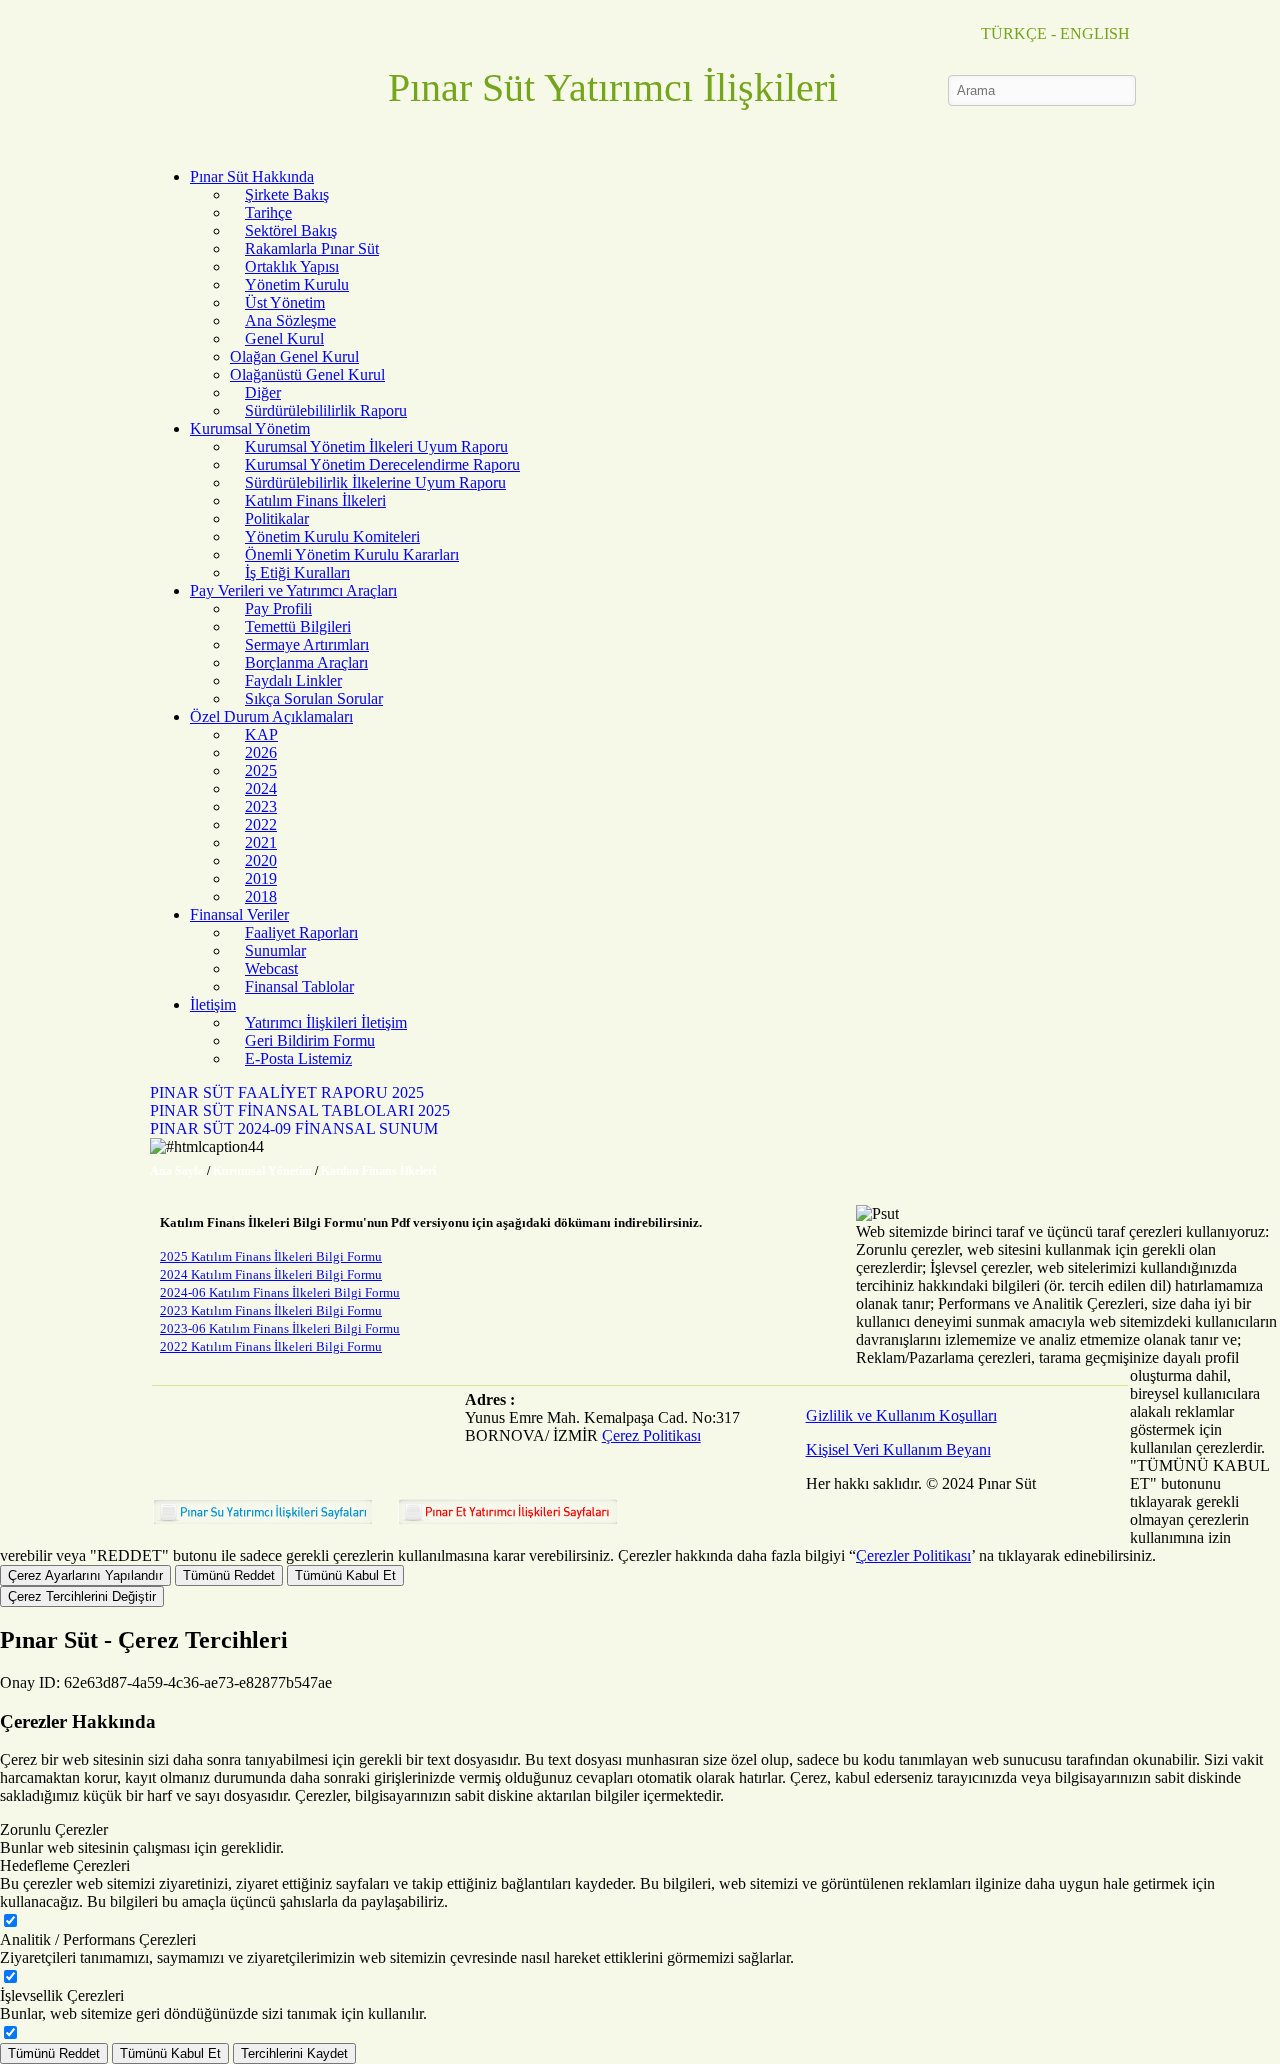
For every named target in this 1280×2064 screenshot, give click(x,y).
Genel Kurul (284, 338)
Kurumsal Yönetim (250, 428)
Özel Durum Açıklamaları (271, 716)
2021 (261, 842)
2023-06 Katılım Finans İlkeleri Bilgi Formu (280, 1328)
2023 (261, 806)
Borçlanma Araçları (306, 662)
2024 (261, 788)
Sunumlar (275, 950)
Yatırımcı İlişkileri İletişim (326, 1022)
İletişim (213, 1004)
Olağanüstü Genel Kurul (307, 374)
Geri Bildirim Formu (310, 1040)
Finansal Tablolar (299, 986)
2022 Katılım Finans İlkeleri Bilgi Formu (271, 1346)
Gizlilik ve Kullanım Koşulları (901, 1415)
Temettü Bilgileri (298, 626)
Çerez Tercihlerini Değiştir (82, 1596)
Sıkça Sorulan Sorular (314, 698)
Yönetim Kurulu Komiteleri (332, 536)
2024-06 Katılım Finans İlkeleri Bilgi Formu (280, 1292)
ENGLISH (1095, 33)
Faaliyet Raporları (301, 932)
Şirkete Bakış (287, 194)
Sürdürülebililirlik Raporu (326, 410)
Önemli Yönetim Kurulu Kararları (352, 554)
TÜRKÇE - (1018, 33)
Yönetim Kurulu (297, 284)
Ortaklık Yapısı (292, 266)
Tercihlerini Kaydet (294, 2053)
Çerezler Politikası (913, 1555)
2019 (261, 878)
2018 (261, 896)
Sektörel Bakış (291, 230)
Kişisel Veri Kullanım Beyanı (898, 1449)
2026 (261, 752)
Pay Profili (278, 608)
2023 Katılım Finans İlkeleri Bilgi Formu (271, 1310)
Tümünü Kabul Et (345, 1575)
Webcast (271, 968)
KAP (261, 734)
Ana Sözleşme (290, 320)
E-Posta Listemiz (298, 1058)
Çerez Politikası (651, 1435)
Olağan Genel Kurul (294, 356)
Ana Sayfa (177, 1171)
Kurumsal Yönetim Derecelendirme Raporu (382, 464)
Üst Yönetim (285, 302)
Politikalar (277, 518)
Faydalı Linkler (293, 680)
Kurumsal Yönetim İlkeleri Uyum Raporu (376, 446)
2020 (261, 860)
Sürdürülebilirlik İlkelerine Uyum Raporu (375, 482)
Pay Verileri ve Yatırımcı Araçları (293, 590)
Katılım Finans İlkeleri (315, 500)
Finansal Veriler (239, 914)
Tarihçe (268, 212)
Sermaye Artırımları (307, 644)
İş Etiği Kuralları (297, 572)
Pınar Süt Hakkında (252, 176)
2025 (261, 770)
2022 (261, 824)
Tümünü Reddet (229, 1575)
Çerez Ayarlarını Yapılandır (85, 1575)
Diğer (263, 392)
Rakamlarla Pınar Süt (312, 248)
